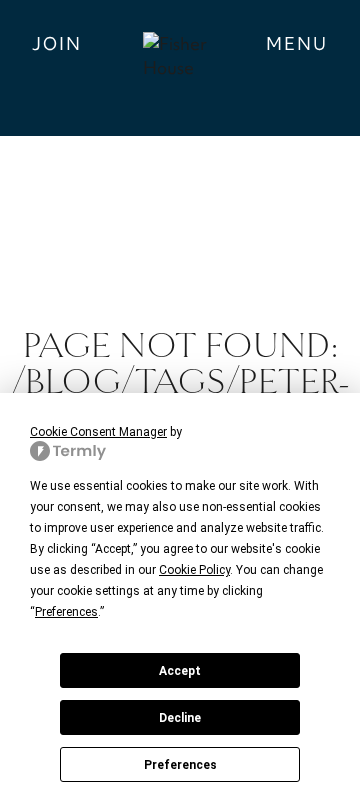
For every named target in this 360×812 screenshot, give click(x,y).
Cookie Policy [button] (194, 570)
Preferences (180, 765)
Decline (180, 718)
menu (297, 44)
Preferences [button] (66, 612)
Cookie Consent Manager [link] (98, 432)
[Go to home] (179, 68)
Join (57, 44)
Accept (180, 671)
